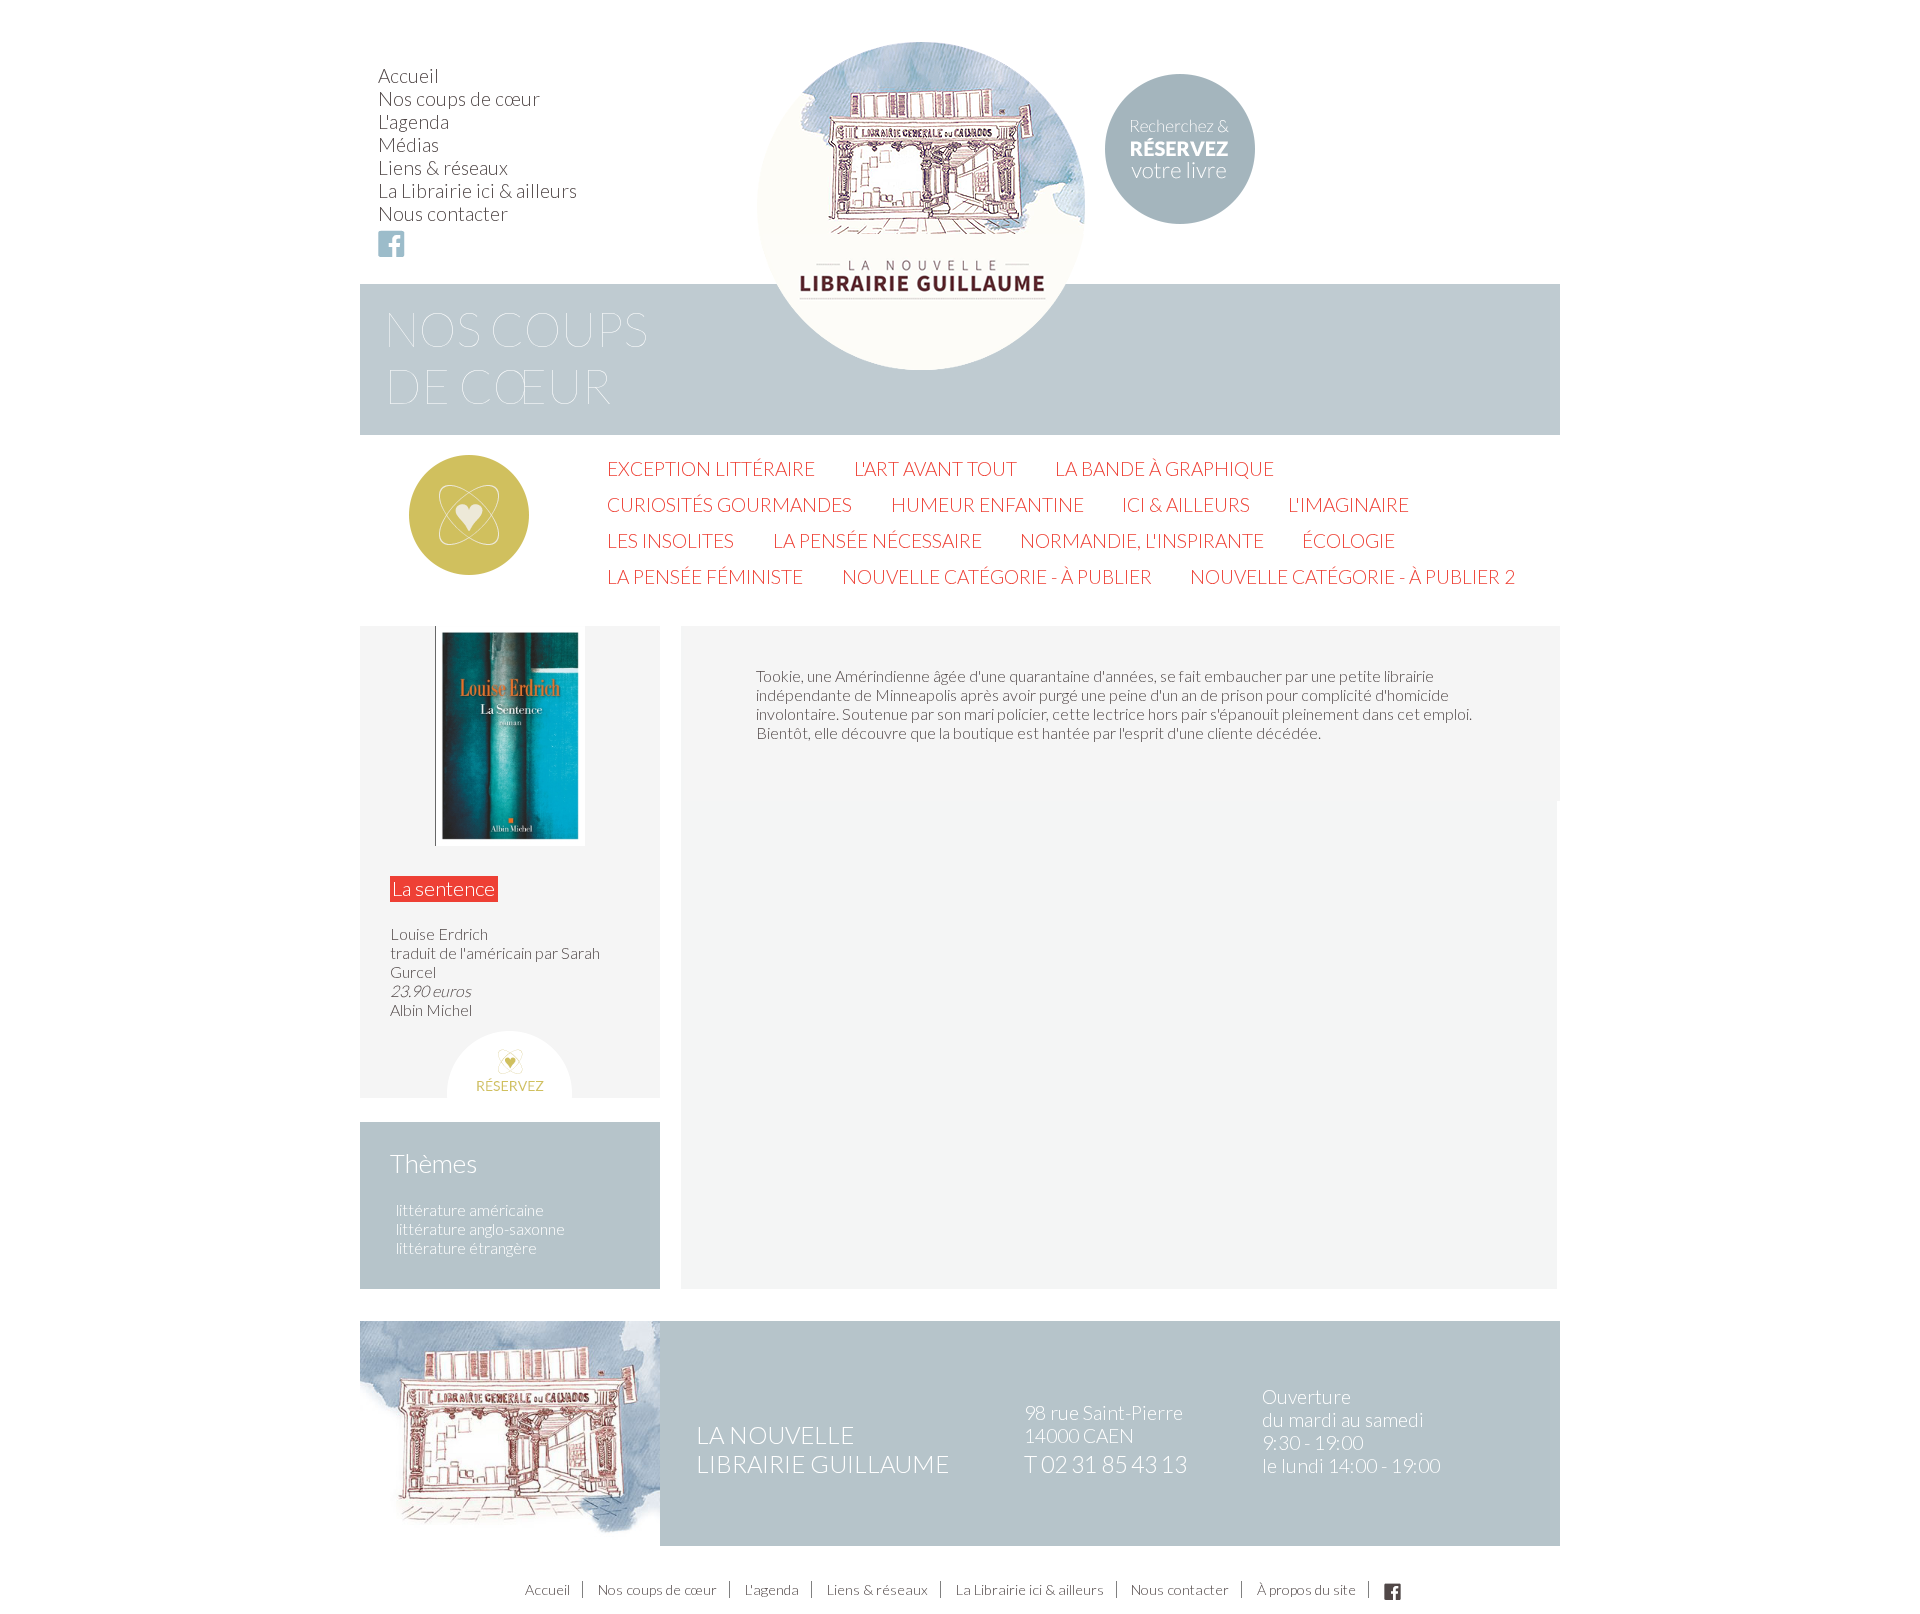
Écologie (1348, 540)
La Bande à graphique (1164, 468)
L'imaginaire (1348, 504)
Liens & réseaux (443, 167)
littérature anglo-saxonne (480, 1228)
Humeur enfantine (987, 504)
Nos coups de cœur (459, 98)
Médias (408, 144)
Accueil (408, 75)
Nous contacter (443, 213)
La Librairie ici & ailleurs (477, 190)
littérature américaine (470, 1209)
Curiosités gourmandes (729, 504)
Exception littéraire (711, 468)
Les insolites (670, 540)
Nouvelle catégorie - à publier (997, 576)
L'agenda (413, 121)
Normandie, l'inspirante (1142, 540)
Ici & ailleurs (1186, 504)
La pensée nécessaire (877, 540)
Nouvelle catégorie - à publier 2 (1352, 576)
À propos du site (1306, 1589)
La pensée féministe (705, 576)
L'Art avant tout (935, 468)
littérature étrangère (466, 1247)
